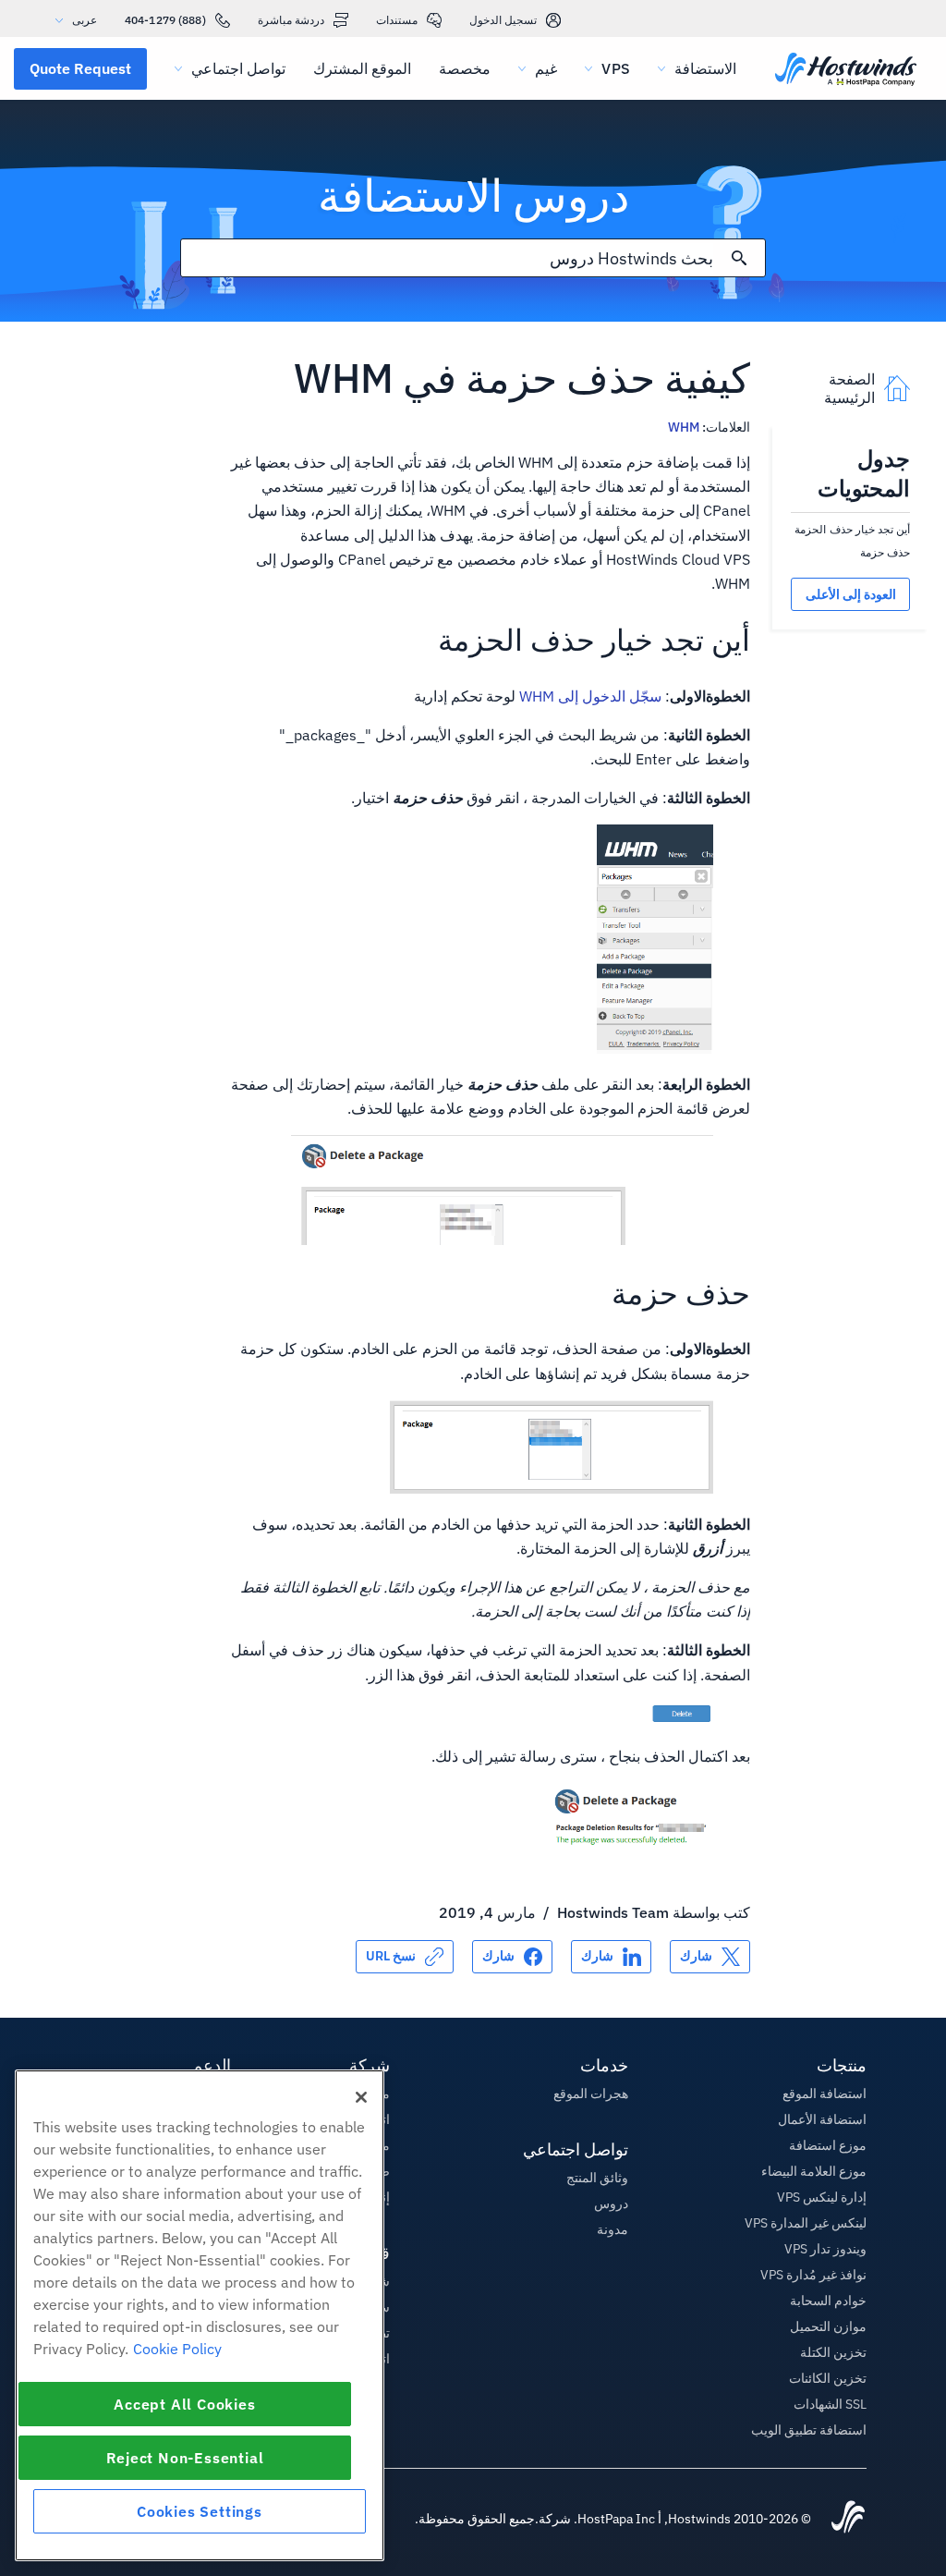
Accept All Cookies (184, 2404)
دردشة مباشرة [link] (291, 20)
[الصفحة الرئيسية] (846, 71)
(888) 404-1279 (165, 20)
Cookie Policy (177, 2349)
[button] (80, 68)
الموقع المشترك (362, 68)
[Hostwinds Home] (848, 2519)
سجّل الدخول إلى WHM (590, 696)
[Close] (361, 2097)
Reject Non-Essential (185, 2458)
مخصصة (465, 68)
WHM (684, 427)
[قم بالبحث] (739, 258)
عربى (85, 20)
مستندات (397, 20)
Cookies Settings (200, 2511)
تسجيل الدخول (503, 20)
